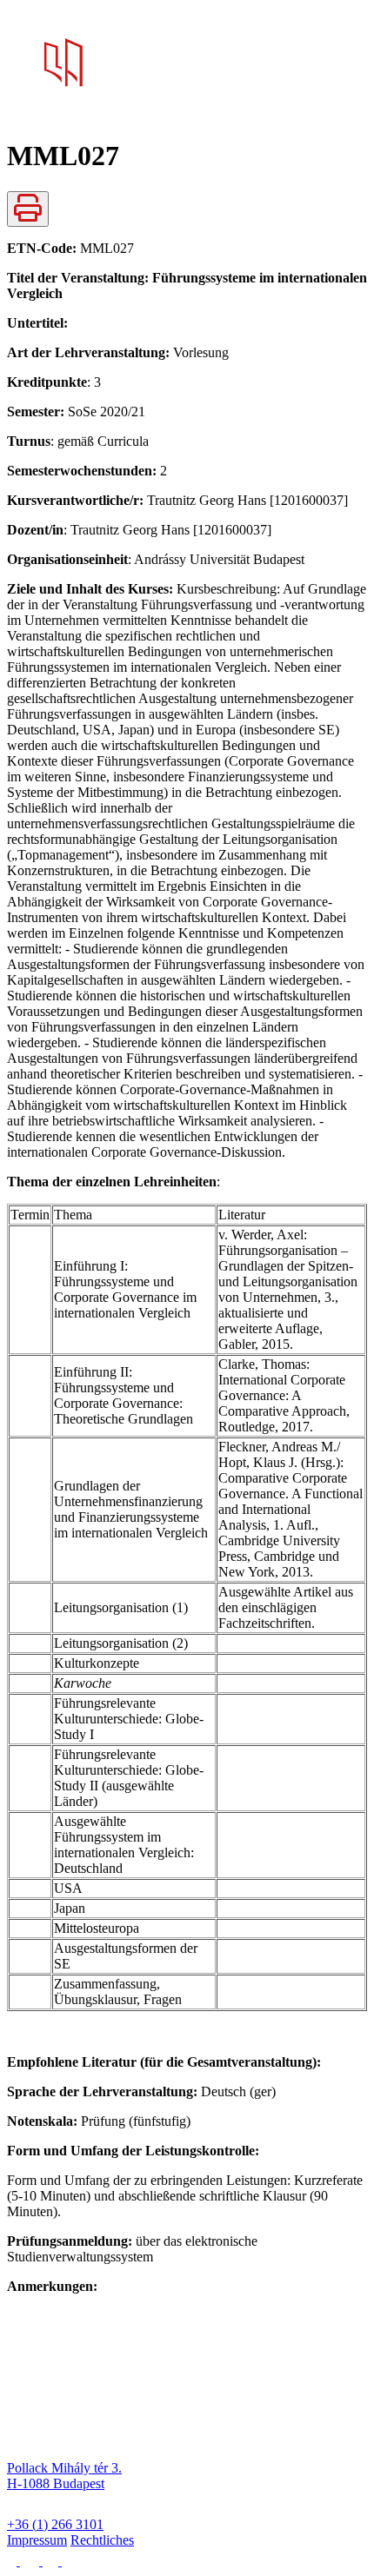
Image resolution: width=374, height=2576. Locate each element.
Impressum (37, 2540)
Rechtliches (102, 2540)
